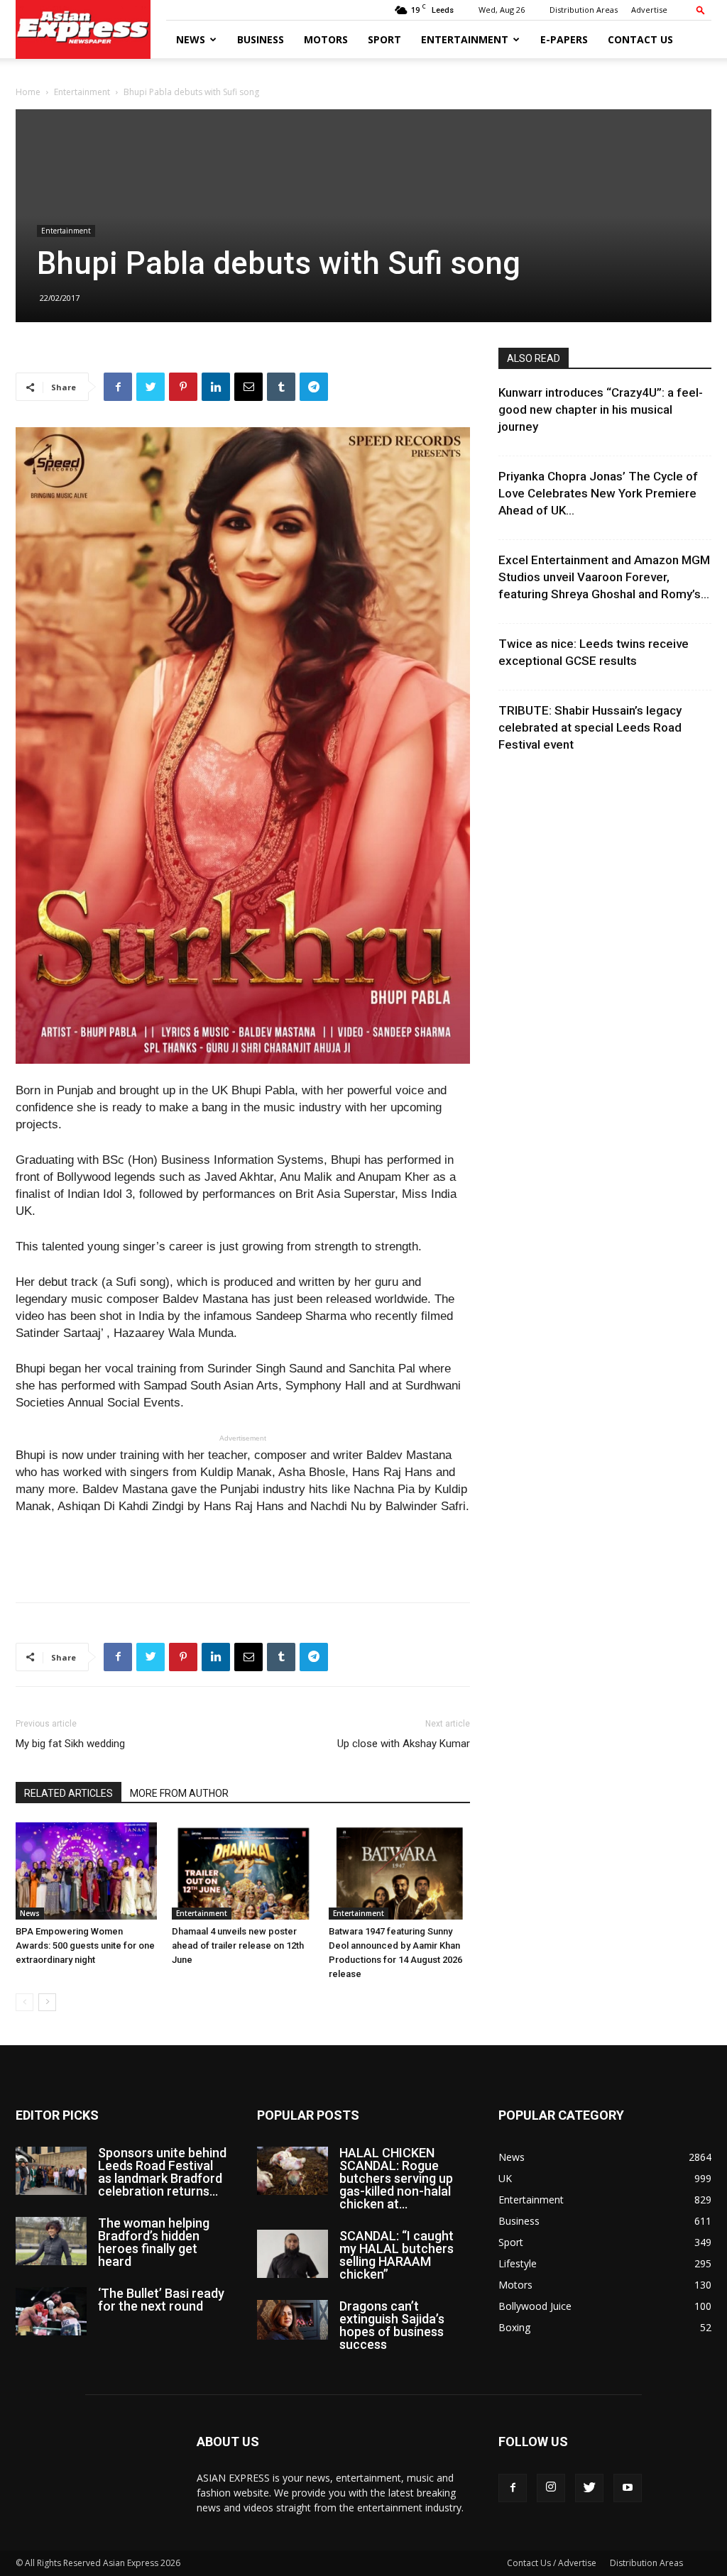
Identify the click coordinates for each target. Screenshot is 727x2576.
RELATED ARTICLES (69, 1793)
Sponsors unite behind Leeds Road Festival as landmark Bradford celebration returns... (162, 2172)
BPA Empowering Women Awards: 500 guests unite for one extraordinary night (85, 1945)
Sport (384, 39)
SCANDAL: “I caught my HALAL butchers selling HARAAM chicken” (397, 2255)
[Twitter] (589, 2488)
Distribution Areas (584, 10)
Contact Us (640, 39)
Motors (326, 39)
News (191, 39)
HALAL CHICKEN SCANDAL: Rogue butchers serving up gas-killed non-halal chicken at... (396, 2178)
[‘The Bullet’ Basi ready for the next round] (51, 2312)
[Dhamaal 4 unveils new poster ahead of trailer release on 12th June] (242, 1871)
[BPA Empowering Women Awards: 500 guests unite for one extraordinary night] (86, 1871)
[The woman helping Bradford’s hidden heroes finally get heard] (51, 2241)
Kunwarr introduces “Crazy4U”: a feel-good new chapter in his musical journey (601, 409)
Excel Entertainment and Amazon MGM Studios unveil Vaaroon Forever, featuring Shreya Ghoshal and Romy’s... (604, 577)
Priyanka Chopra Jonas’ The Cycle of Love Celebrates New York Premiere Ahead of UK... (598, 493)
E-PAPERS (564, 39)
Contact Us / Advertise (552, 2563)
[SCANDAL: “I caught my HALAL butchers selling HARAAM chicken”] (293, 2254)
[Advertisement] (243, 1555)
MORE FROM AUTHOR (179, 1793)
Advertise (649, 10)
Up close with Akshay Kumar (404, 1744)
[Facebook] (513, 2488)
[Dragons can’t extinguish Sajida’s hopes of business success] (293, 2320)
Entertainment (465, 39)
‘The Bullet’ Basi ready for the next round (161, 2300)
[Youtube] (628, 2488)
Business (261, 39)
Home (28, 92)
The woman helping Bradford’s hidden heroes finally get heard (154, 2242)
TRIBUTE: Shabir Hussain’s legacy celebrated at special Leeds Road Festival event (590, 727)
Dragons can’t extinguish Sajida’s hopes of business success (392, 2325)
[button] (701, 10)
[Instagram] (551, 2488)
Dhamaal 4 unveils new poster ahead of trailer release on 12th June (238, 1945)
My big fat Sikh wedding (70, 1744)
